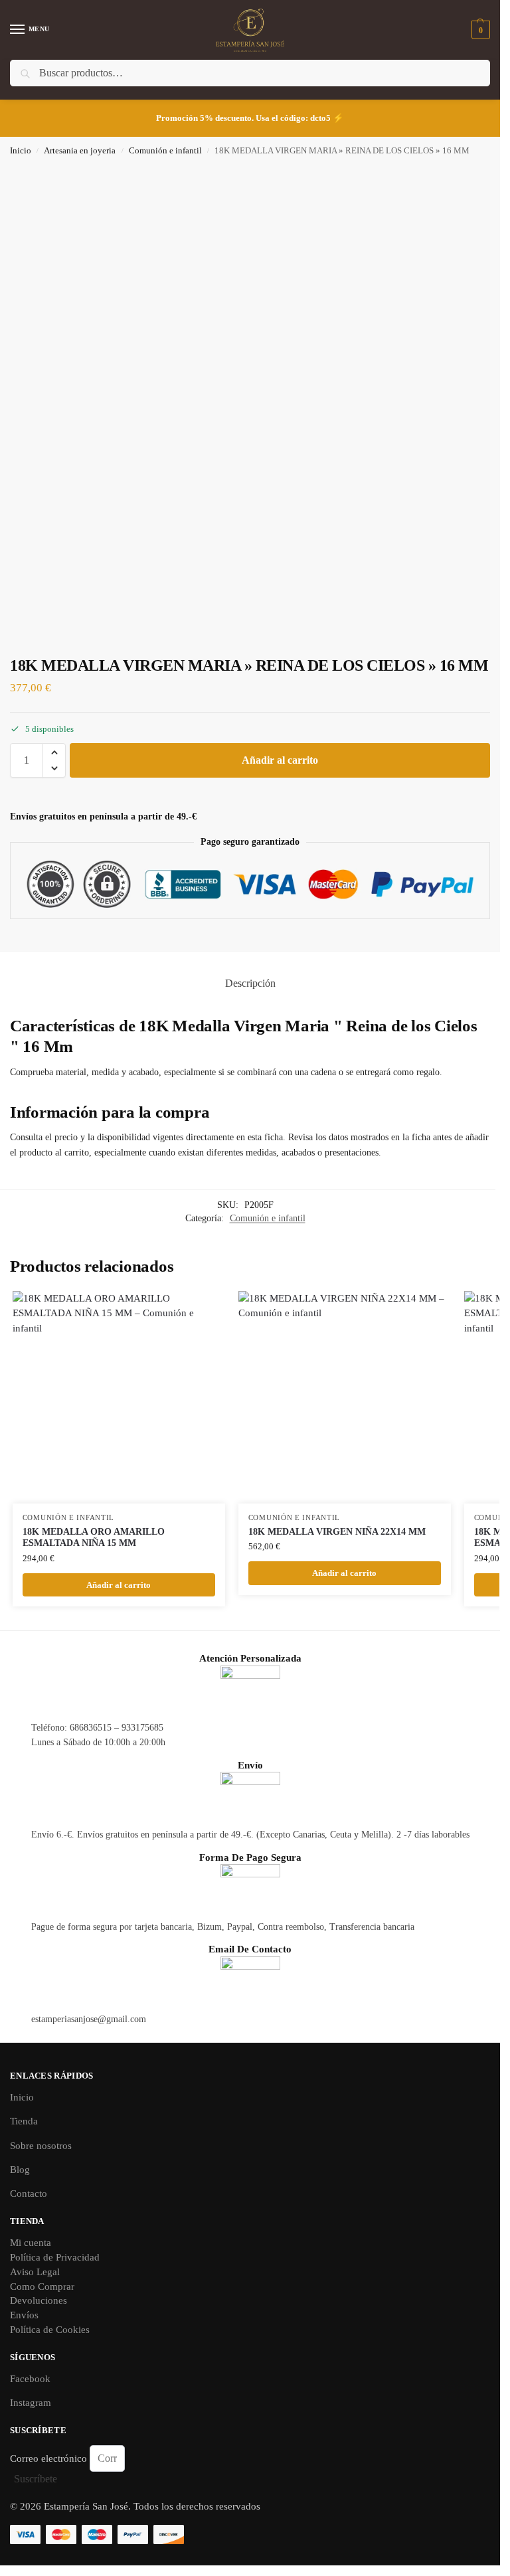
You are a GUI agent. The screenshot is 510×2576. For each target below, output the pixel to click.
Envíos (24, 2315)
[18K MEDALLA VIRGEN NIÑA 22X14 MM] (345, 1397)
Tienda (24, 2121)
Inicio (21, 151)
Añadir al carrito (280, 760)
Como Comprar (42, 2286)
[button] (479, 30)
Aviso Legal (35, 2272)
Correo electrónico (50, 2458)
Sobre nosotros (41, 2146)
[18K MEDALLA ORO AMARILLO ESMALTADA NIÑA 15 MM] (119, 1397)
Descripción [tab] (250, 983)
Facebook (30, 2379)
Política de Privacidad (55, 2257)
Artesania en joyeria (80, 151)
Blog (20, 2170)
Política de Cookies (50, 2330)
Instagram (31, 2403)
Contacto (29, 2193)
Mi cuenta (31, 2243)
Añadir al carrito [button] (119, 1585)
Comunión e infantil (165, 151)
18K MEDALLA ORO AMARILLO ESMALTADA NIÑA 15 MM (94, 1538)
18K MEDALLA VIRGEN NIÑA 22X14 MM (337, 1532)
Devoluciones (39, 2300)
